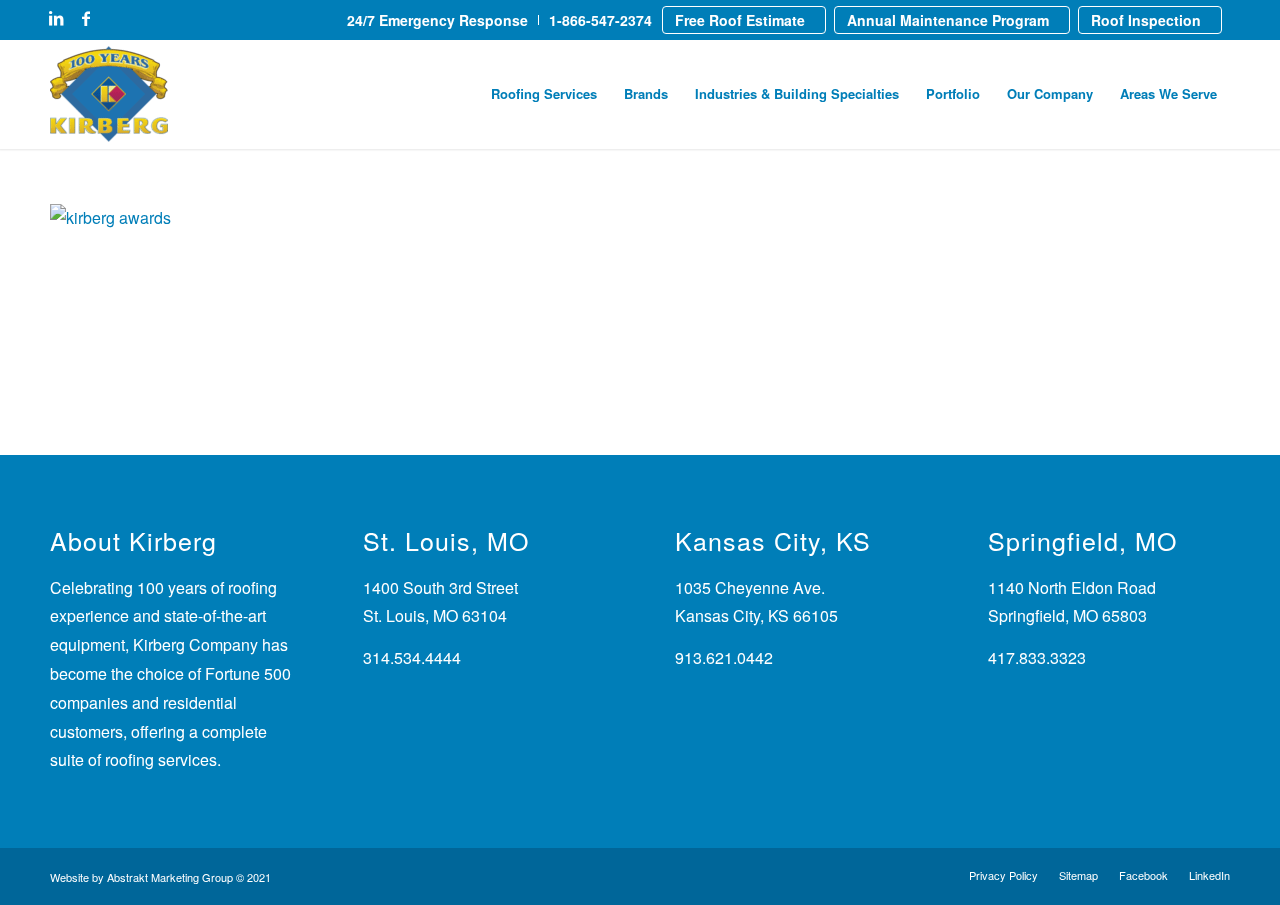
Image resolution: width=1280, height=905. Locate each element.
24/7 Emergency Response (437, 20)
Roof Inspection (1146, 20)
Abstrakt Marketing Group (170, 877)
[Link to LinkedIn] (56, 18)
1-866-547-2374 (600, 20)
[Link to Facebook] (86, 18)
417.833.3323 (1037, 657)
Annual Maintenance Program (948, 20)
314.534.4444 (412, 657)
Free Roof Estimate (740, 20)
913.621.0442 (724, 657)
